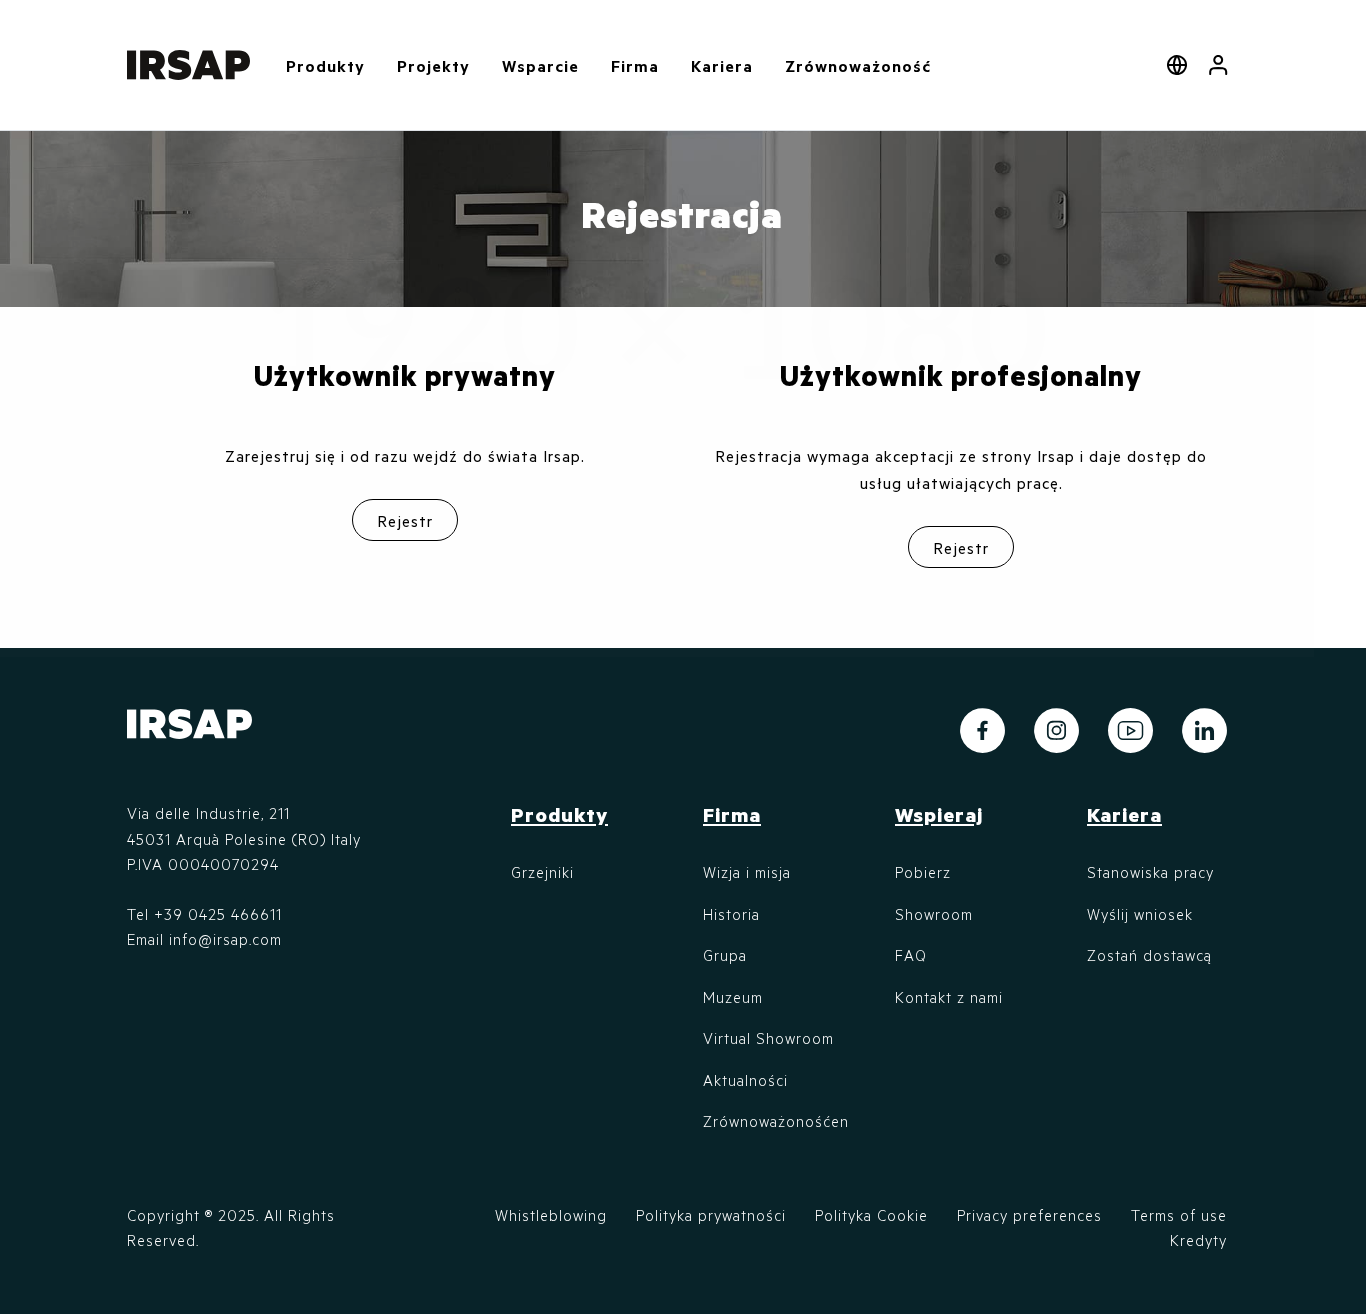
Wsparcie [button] (540, 65)
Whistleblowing (551, 1215)
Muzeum (733, 997)
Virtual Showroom (768, 1038)
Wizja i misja (747, 872)
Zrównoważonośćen (776, 1121)
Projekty (433, 65)
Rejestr (405, 520)
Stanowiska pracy (1150, 872)
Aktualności (745, 1080)
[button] (1218, 65)
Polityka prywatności (711, 1215)
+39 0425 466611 (218, 914)
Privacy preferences (1029, 1215)
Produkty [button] (325, 65)
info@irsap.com (225, 939)
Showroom (934, 914)
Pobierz (923, 872)
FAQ (911, 955)
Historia (731, 914)
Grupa (725, 955)
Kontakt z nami (949, 997)
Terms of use (1179, 1215)
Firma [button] (635, 65)
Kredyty (1198, 1240)
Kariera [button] (722, 65)
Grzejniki (542, 872)
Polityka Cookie (871, 1215)
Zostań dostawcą (1149, 955)
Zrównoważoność (858, 65)
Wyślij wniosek (1140, 914)
